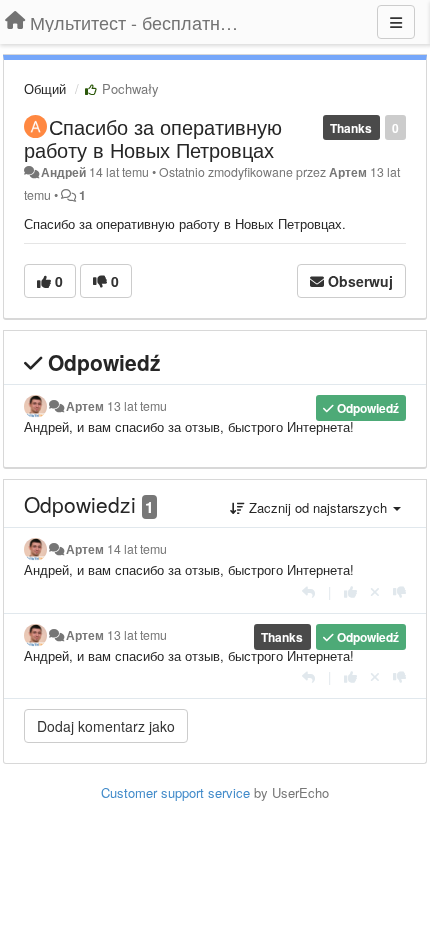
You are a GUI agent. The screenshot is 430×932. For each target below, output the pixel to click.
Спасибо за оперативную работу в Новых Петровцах (153, 138)
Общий (45, 88)
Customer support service (175, 792)
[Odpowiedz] (308, 591)
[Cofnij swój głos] (375, 591)
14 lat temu (137, 549)
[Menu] (396, 22)
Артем (348, 172)
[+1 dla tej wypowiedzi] (350, 591)
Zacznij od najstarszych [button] (318, 507)
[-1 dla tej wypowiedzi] (399, 591)
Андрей (63, 172)
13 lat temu (137, 406)
